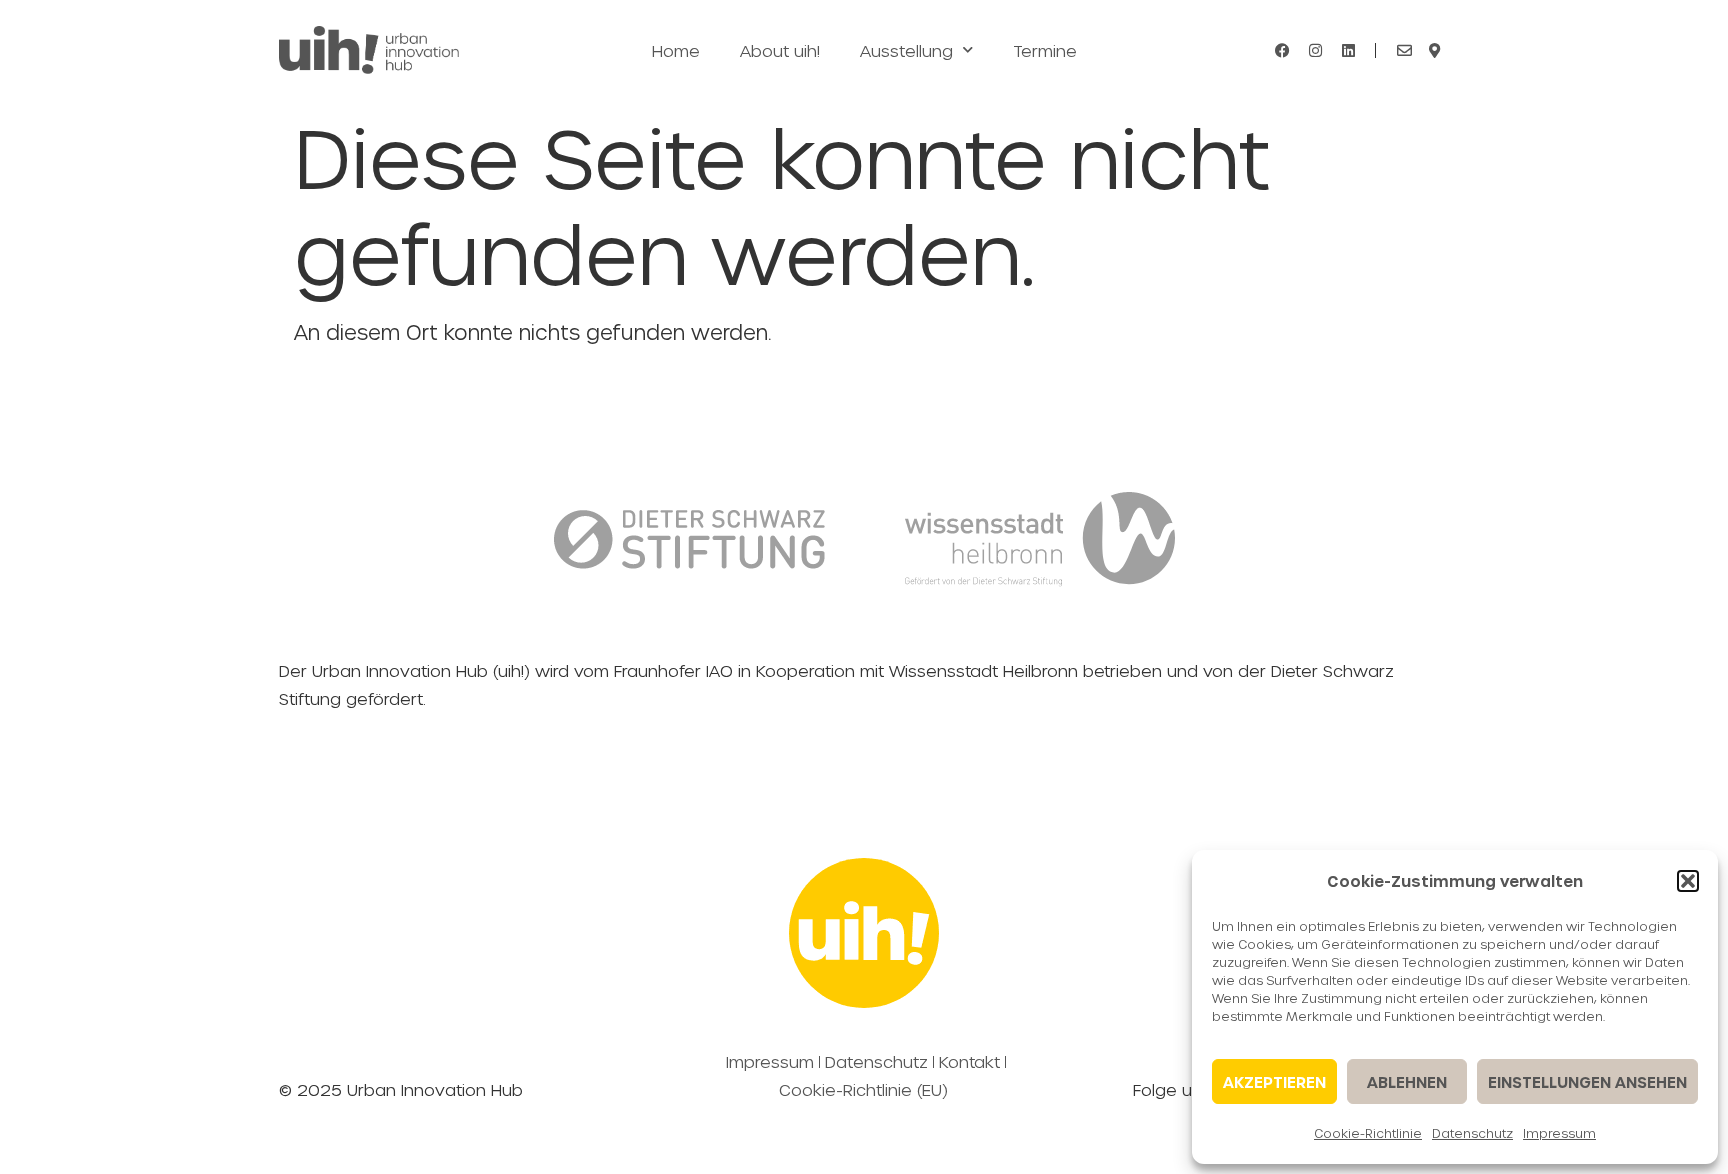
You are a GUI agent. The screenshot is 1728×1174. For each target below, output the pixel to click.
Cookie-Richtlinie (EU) (863, 1089)
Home (676, 50)
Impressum (1559, 1133)
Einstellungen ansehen (1587, 1082)
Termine (1045, 50)
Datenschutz (1472, 1133)
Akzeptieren (1274, 1082)
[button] (1688, 881)
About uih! (780, 50)
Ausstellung (906, 50)
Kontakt (969, 1061)
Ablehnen (1407, 1082)
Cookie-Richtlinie (1368, 1133)
